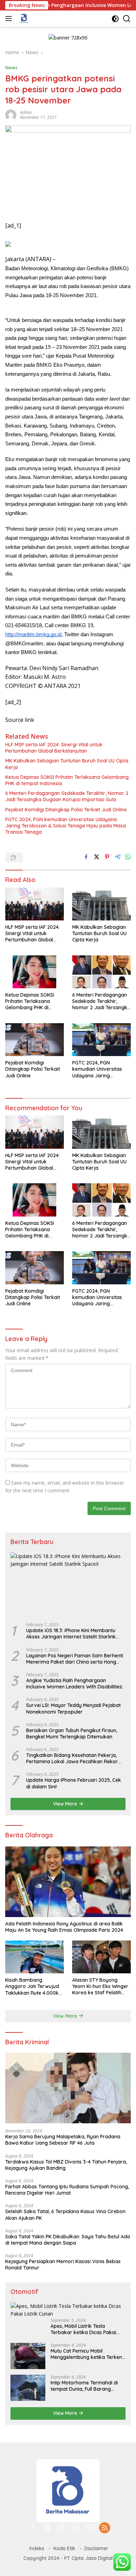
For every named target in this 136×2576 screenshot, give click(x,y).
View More (66, 1804)
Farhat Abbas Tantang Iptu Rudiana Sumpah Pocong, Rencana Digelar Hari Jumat (67, 2190)
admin (26, 112)
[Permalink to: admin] (11, 114)
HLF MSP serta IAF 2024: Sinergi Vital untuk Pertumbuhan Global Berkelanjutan (54, 748)
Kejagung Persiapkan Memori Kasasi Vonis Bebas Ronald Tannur (63, 2265)
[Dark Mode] (115, 19)
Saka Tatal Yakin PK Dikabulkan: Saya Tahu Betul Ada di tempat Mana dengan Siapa (68, 2240)
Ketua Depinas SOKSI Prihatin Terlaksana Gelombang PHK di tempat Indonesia (67, 780)
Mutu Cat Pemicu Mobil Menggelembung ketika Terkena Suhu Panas (88, 2354)
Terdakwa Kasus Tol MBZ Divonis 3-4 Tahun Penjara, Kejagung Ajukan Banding (66, 2165)
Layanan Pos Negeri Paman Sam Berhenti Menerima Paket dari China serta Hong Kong (75, 1659)
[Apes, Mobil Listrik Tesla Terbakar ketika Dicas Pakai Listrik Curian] (68, 2310)
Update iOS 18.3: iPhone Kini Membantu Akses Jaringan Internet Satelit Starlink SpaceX (71, 1634)
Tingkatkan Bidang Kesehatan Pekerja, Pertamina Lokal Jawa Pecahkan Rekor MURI (72, 1758)
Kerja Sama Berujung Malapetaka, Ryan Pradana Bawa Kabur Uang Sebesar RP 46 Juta (63, 2140)
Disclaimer (96, 2548)
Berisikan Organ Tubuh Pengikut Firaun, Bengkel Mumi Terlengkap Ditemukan (72, 1734)
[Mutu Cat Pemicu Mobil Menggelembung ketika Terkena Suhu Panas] (28, 2356)
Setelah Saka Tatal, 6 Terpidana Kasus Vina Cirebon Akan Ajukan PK (65, 2215)
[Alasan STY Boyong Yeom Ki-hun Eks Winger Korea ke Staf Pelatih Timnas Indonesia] (101, 1957)
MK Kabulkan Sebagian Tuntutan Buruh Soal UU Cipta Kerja (67, 764)
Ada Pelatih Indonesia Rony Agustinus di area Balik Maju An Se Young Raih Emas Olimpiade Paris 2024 (64, 1927)
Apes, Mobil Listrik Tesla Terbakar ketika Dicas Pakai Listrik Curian (83, 2329)
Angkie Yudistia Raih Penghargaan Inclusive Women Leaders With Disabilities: (75, 1684)
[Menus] (10, 19)
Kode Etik (64, 2548)
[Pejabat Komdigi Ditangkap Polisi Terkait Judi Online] (35, 1040)
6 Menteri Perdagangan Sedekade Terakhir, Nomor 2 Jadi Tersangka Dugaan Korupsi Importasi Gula (67, 796)
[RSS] (105, 2528)
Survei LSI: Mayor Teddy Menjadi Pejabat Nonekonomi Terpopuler (73, 1708)
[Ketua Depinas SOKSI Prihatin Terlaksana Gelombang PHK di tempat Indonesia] (35, 972)
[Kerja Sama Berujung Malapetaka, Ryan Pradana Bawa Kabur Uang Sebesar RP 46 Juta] (68, 2088)
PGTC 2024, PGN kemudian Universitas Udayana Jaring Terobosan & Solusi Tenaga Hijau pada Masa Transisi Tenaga (66, 826)
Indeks (37, 2548)
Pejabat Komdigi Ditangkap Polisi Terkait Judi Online (66, 810)
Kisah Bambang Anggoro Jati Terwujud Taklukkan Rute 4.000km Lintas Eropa (34, 1986)
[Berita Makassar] (23, 19)
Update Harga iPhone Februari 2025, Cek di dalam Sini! (74, 1783)
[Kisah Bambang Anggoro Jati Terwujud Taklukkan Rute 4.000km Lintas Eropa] (35, 1957)
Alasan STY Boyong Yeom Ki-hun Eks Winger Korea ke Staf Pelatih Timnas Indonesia (100, 1986)
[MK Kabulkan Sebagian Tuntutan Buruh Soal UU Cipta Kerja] (101, 904)
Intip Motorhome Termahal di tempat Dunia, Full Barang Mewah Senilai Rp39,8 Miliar (84, 2386)
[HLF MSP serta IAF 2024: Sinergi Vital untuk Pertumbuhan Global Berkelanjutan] (35, 904)
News (11, 67)
